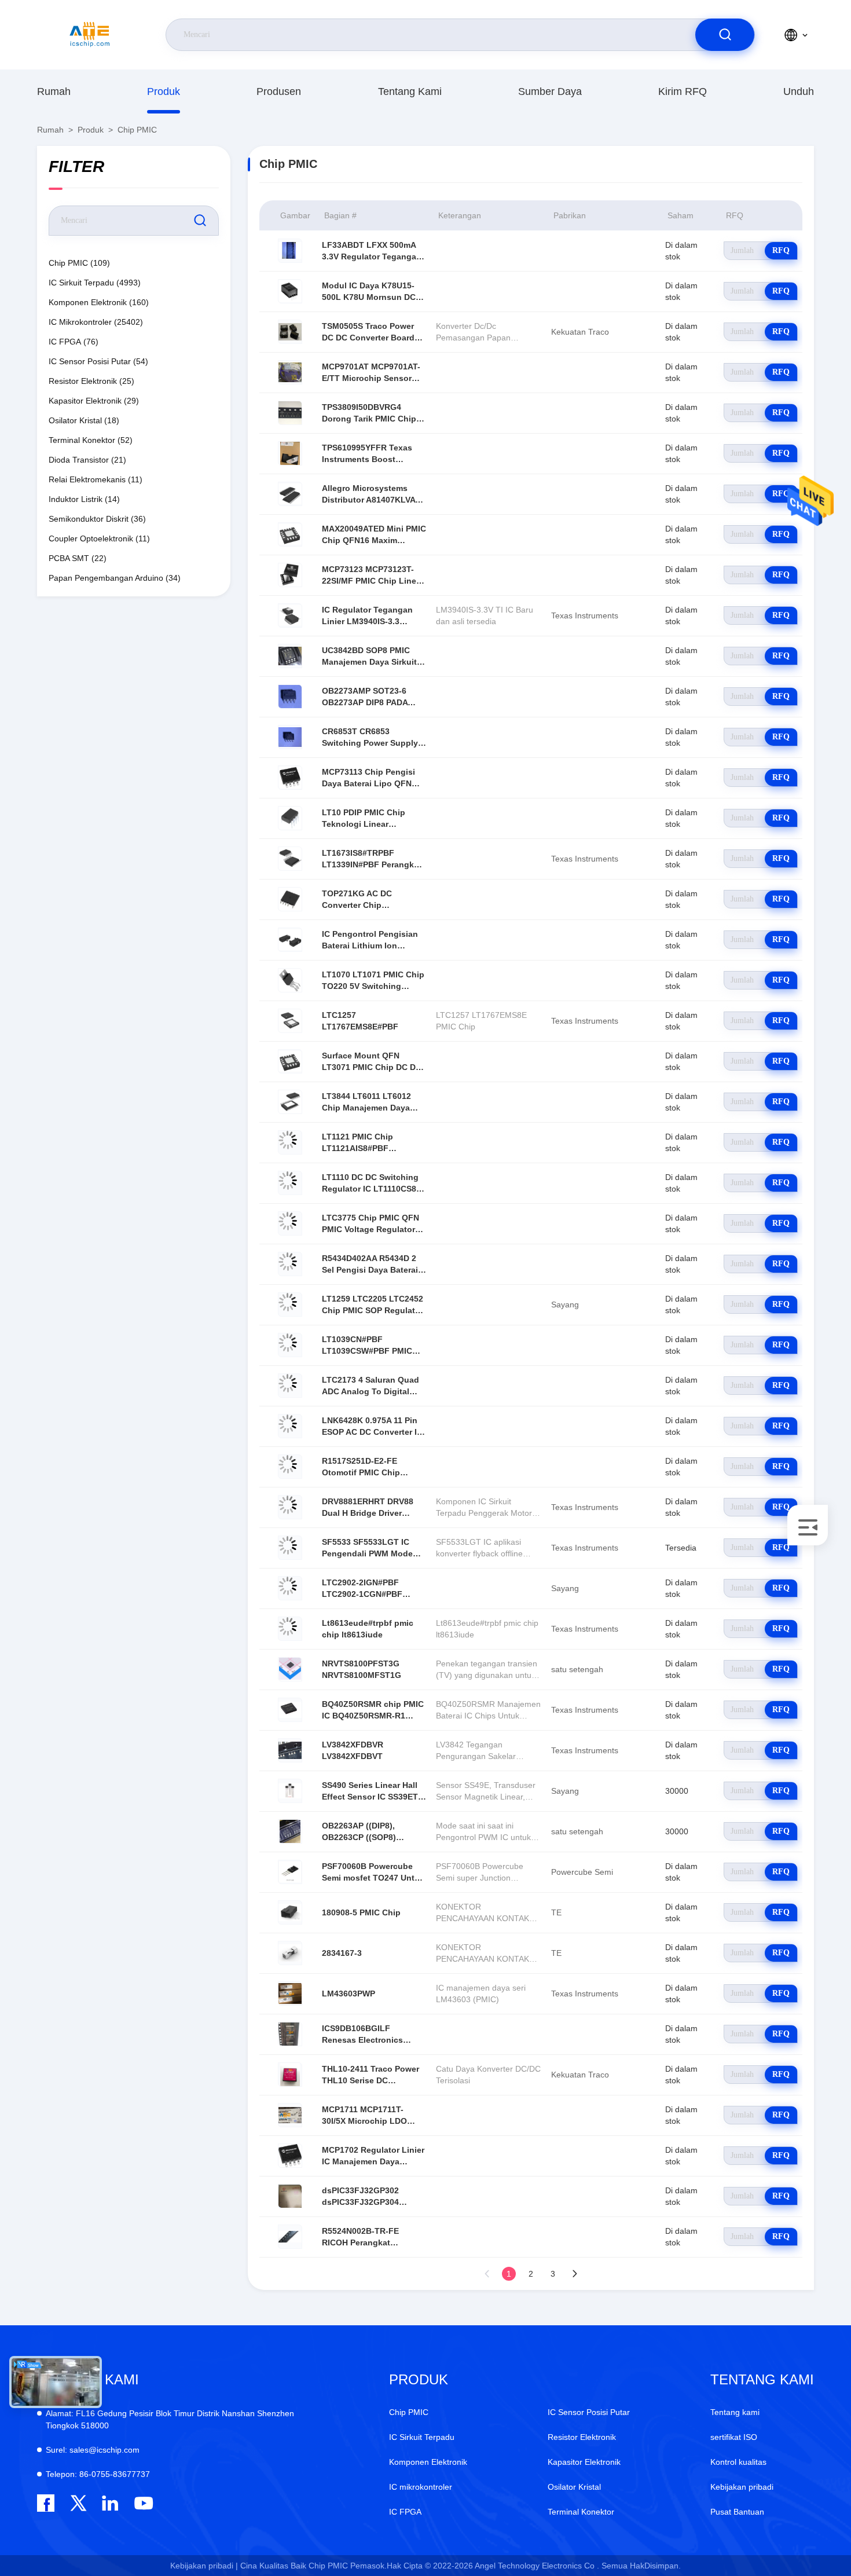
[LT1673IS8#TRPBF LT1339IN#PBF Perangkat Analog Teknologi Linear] (290, 859)
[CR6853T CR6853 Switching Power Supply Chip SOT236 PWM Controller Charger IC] (290, 737)
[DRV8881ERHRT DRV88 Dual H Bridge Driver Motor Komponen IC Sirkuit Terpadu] (290, 1507)
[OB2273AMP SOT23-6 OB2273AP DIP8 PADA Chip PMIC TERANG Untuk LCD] (290, 697)
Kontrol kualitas (738, 2462)
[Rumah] (90, 35)
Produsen (279, 91)
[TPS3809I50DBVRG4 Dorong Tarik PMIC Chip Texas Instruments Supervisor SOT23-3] (290, 413)
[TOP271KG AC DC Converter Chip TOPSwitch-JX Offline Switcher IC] (290, 899)
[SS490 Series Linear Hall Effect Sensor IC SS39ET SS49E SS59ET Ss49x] (290, 1791)
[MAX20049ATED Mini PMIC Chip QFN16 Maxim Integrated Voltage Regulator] (290, 534)
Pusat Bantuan (737, 2512)
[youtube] (143, 2503)
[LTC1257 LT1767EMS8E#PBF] (290, 1021)
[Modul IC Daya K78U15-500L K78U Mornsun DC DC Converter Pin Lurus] (290, 291)
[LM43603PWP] (290, 1994)
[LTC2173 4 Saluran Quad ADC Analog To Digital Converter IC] (290, 1386)
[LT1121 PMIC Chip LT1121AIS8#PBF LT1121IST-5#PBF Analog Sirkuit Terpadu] (290, 1142)
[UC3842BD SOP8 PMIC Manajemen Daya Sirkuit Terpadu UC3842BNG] (290, 656)
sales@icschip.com (93, 2450)
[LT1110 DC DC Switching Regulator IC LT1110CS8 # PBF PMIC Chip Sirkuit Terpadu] (290, 1183)
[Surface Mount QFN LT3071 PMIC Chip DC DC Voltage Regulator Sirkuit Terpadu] (290, 1061)
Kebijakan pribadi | (204, 2566)
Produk (164, 91)
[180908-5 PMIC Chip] (290, 1912)
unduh (799, 91)
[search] (725, 35)
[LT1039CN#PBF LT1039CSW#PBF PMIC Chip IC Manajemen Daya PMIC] (290, 1345)
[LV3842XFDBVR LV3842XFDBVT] (290, 1750)
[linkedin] (110, 2503)
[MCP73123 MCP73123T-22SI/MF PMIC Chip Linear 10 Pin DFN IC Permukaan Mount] (290, 575)
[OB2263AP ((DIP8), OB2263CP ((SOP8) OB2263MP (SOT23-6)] (290, 1831)
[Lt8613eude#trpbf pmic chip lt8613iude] (290, 1629)
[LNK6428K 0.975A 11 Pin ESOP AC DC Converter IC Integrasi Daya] (290, 1426)
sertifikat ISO (734, 2437)
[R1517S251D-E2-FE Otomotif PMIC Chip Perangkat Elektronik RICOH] (290, 1467)
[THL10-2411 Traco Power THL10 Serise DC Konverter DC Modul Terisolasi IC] (290, 2075)
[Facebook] (46, 2503)
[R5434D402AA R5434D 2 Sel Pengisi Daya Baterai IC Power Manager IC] (290, 1264)
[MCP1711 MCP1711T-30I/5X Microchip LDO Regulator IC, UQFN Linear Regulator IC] (290, 2115)
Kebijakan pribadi (742, 2487)
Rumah (54, 91)
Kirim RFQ (683, 91)
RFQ (781, 250)
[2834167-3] (290, 1953)
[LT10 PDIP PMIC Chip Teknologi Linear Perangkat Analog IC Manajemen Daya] (290, 818)
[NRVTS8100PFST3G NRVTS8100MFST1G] (290, 1669)
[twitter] (78, 2503)
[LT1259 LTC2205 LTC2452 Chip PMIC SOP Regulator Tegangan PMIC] (290, 1305)
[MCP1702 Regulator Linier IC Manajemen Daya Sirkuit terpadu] (290, 2156)
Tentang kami (410, 91)
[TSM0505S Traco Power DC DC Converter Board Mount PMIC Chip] (290, 332)
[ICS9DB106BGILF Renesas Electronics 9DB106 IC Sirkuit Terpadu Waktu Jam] (290, 2034)
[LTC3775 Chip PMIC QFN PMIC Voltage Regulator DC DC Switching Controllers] (290, 1223)
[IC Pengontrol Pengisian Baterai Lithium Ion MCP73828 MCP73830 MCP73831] (290, 940)
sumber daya (550, 91)
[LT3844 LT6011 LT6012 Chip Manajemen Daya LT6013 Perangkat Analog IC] (290, 1102)
